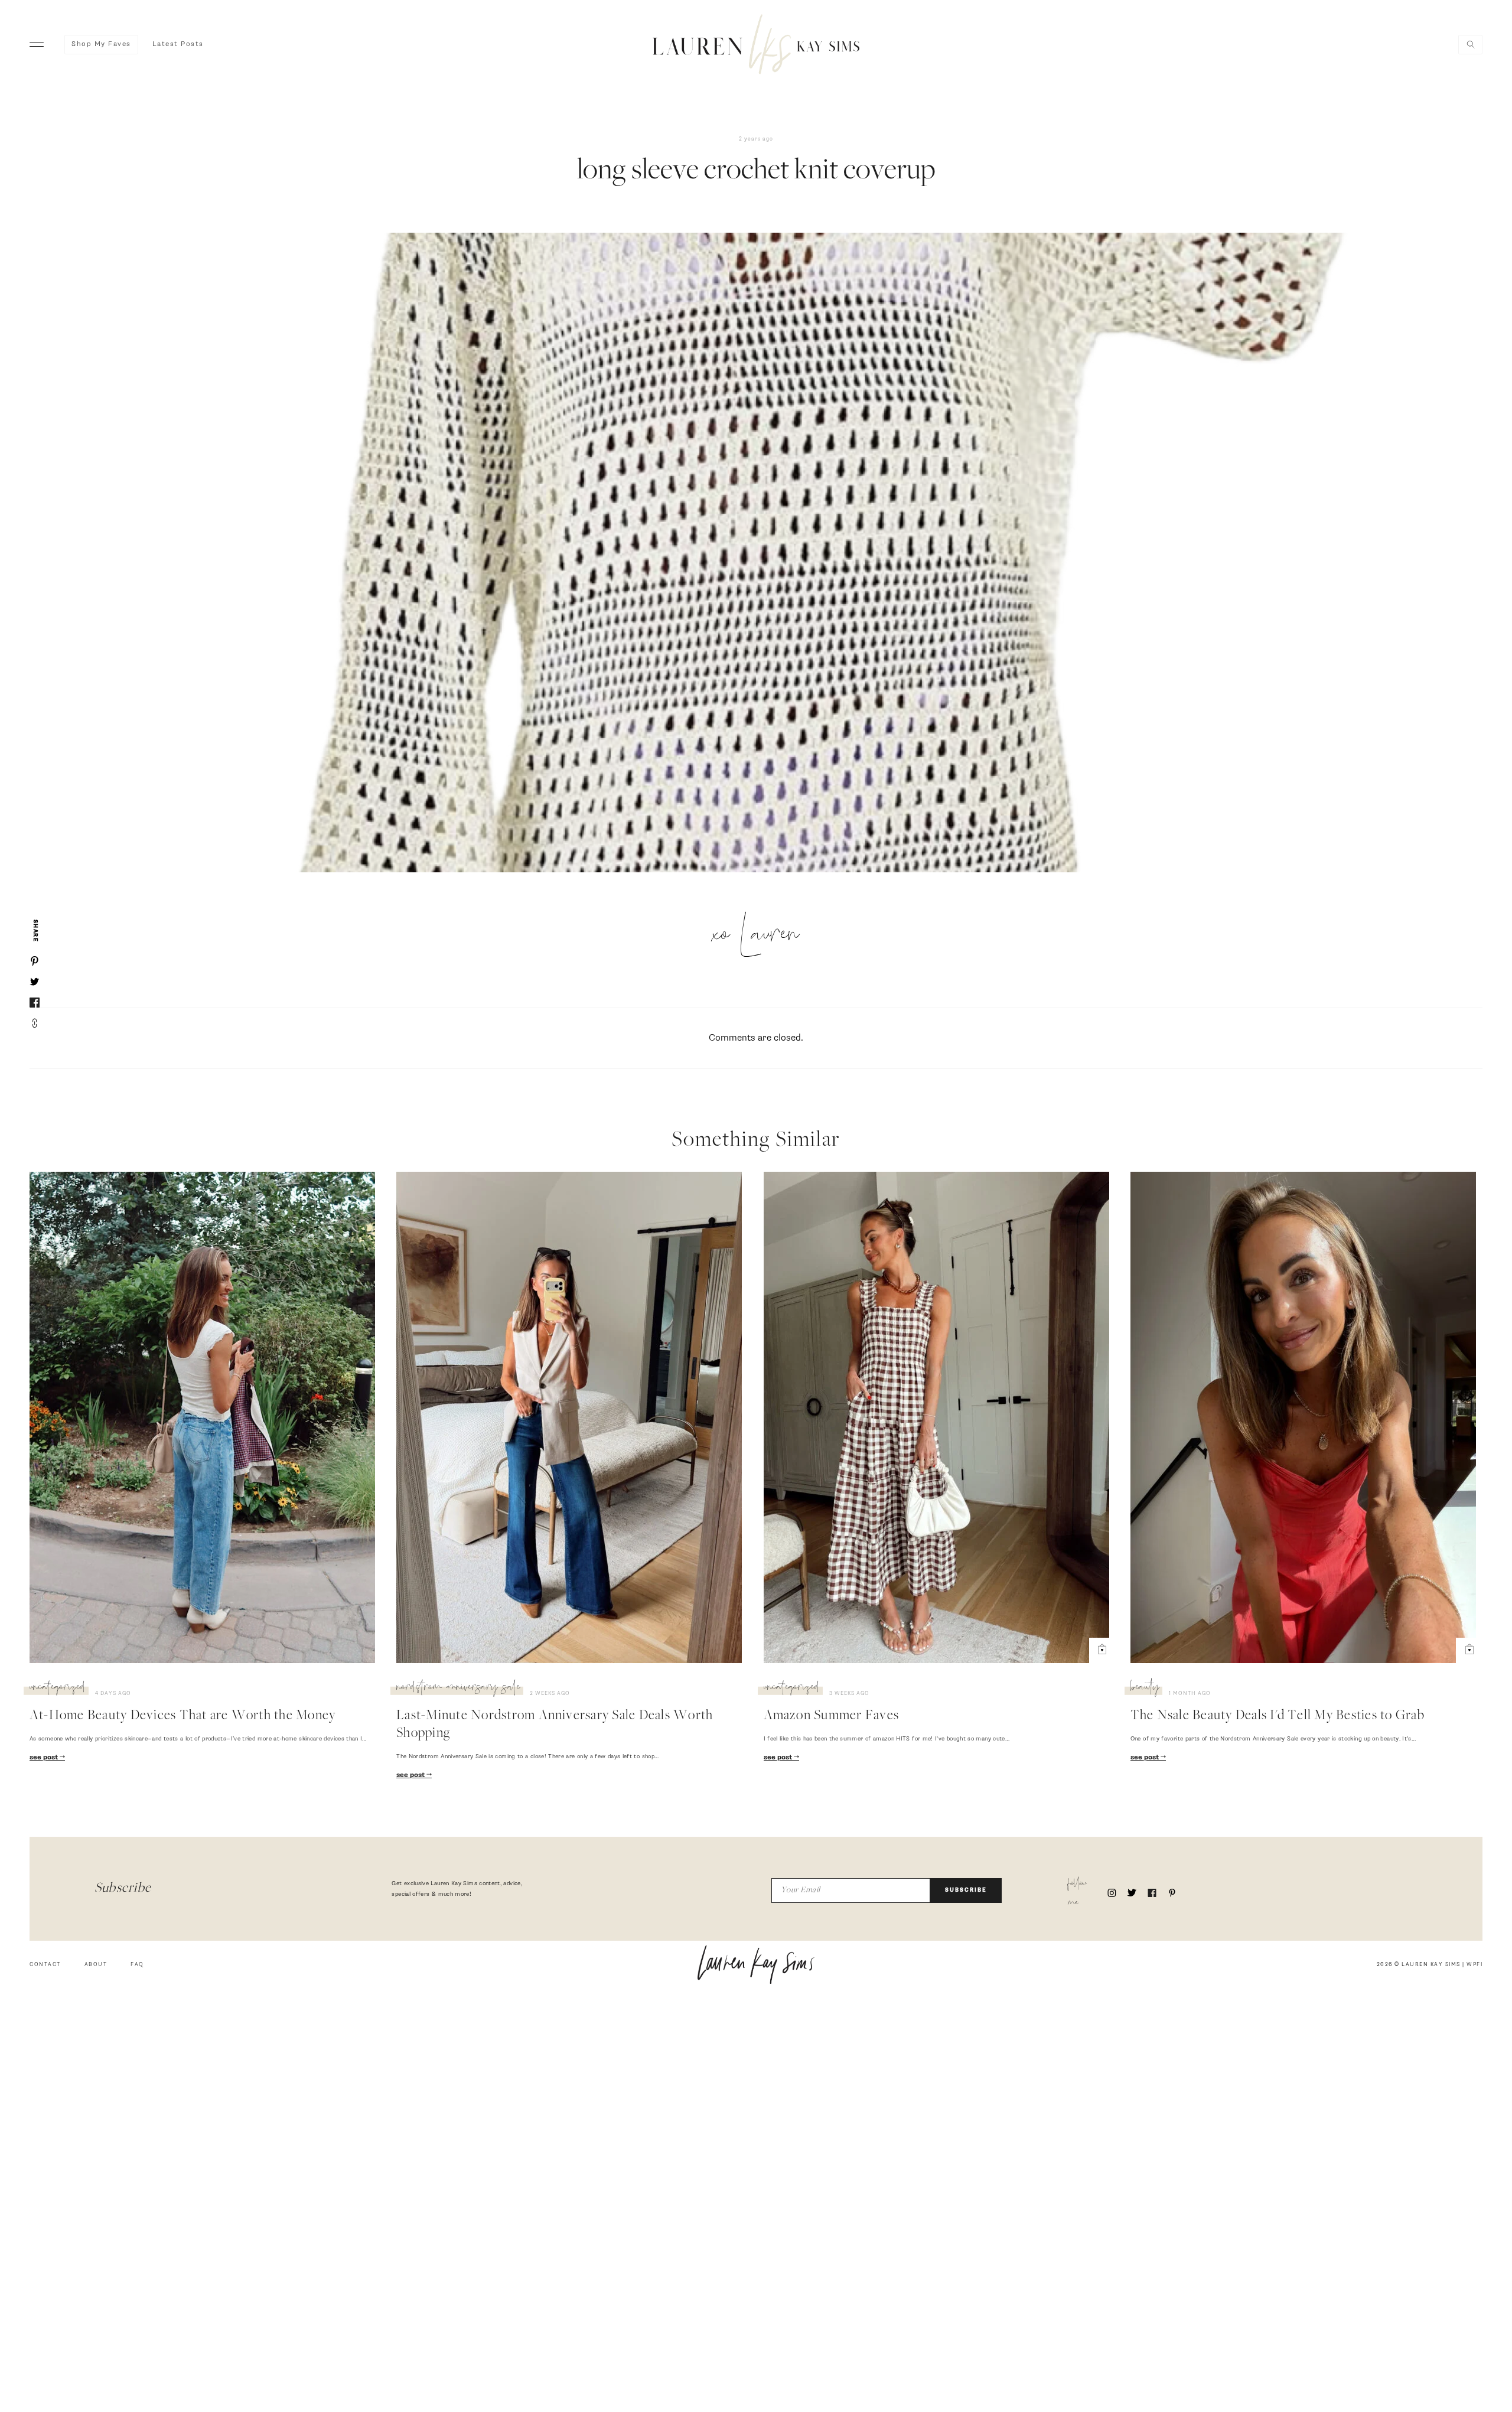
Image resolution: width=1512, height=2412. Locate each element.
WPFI (1474, 1965)
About (96, 1965)
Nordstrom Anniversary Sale (458, 1689)
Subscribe (966, 1890)
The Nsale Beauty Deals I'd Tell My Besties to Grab (1278, 1716)
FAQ (137, 1965)
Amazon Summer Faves (832, 1716)
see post (45, 1758)
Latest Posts (178, 44)
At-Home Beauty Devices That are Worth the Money (183, 1716)
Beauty (1145, 1689)
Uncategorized (58, 1689)
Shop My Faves (101, 44)
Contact (45, 1965)
